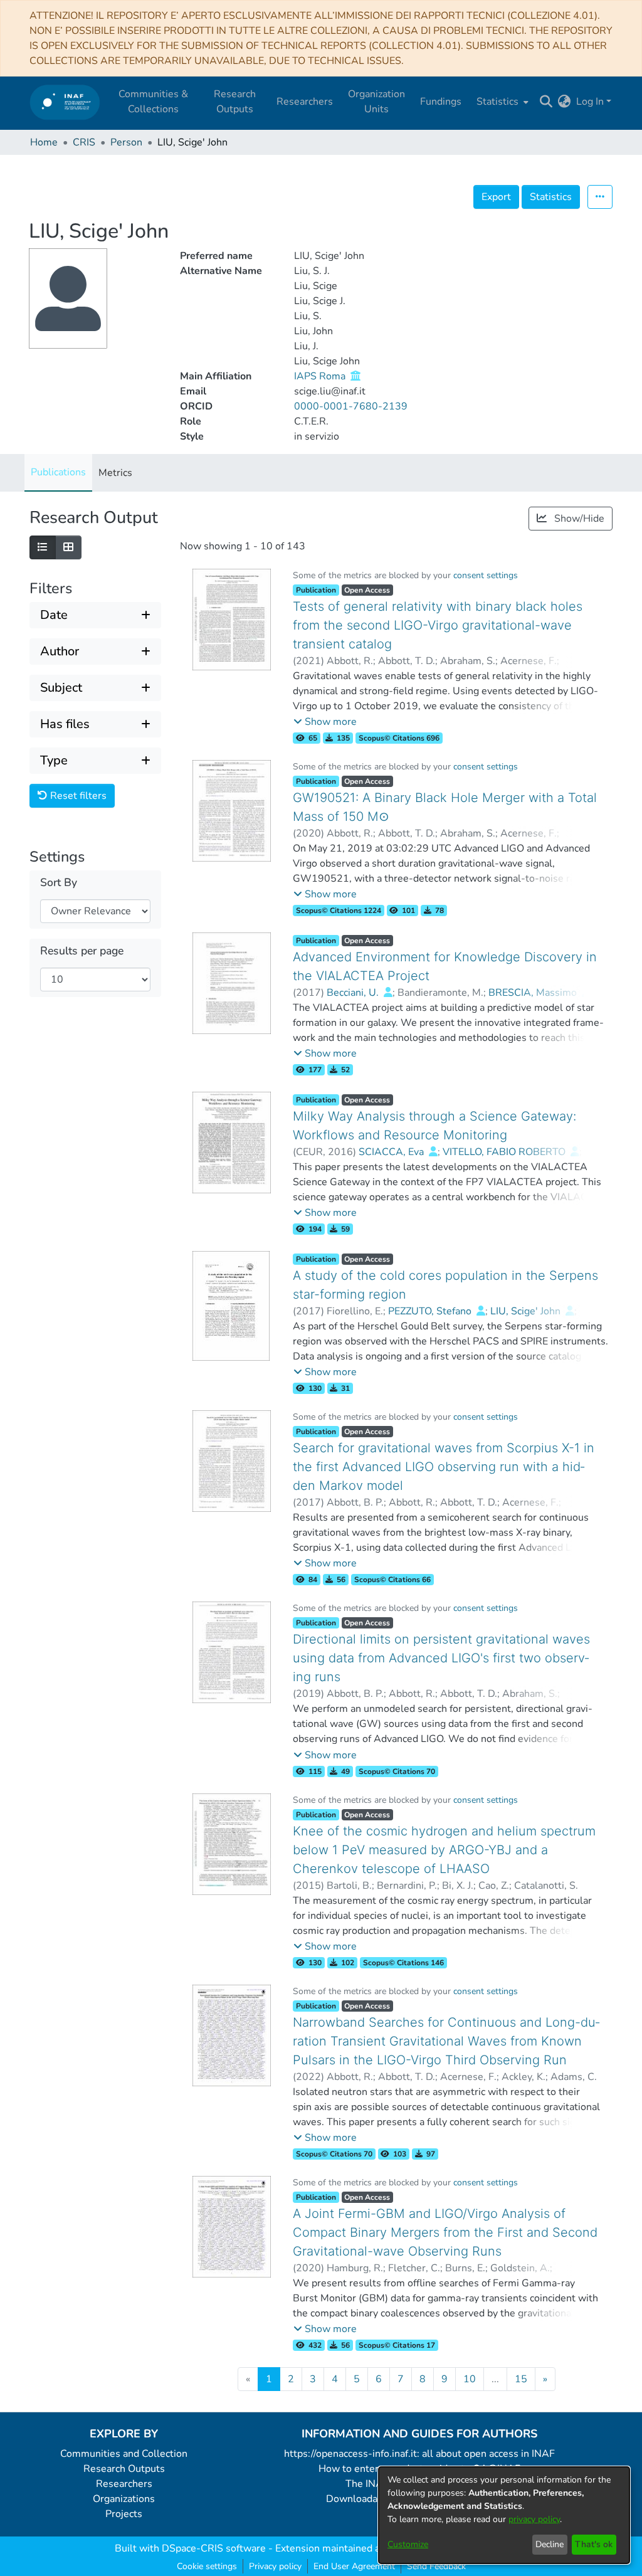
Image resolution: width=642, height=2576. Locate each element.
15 (521, 2379)
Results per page (82, 951)
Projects (124, 2514)
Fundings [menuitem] (441, 102)
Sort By (59, 883)
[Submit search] (546, 102)
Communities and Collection (124, 2454)
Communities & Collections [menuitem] (153, 102)
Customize (408, 2544)
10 (470, 2379)
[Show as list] (43, 547)
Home (44, 142)
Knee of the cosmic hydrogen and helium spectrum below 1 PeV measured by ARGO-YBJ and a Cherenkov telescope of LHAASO (444, 1850)
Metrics (115, 473)
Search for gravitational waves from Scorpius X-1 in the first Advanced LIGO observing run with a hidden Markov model (444, 1467)
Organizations (124, 2499)
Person (126, 142)
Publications (58, 472)
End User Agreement (354, 2566)
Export (496, 197)
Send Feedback (436, 2566)
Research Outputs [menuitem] (235, 102)
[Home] (65, 102)
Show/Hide (578, 519)
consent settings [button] (486, 575)
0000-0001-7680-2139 (351, 406)
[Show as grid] (68, 547)
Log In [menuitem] (590, 102)
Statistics (551, 197)
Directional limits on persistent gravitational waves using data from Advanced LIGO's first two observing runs (441, 1658)
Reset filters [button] (77, 796)
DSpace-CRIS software (214, 2548)
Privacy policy (275, 2566)
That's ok (594, 2544)
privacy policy (534, 2519)
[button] (325, 722)
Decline (550, 2544)
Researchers (124, 2484)
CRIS (84, 142)
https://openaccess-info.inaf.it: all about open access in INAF (419, 2454)
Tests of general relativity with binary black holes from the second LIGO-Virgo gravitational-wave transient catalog (438, 625)
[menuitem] (501, 102)
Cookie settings (207, 2566)
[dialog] (504, 2515)
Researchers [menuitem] (305, 102)
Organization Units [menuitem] (376, 102)
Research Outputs (124, 2469)
